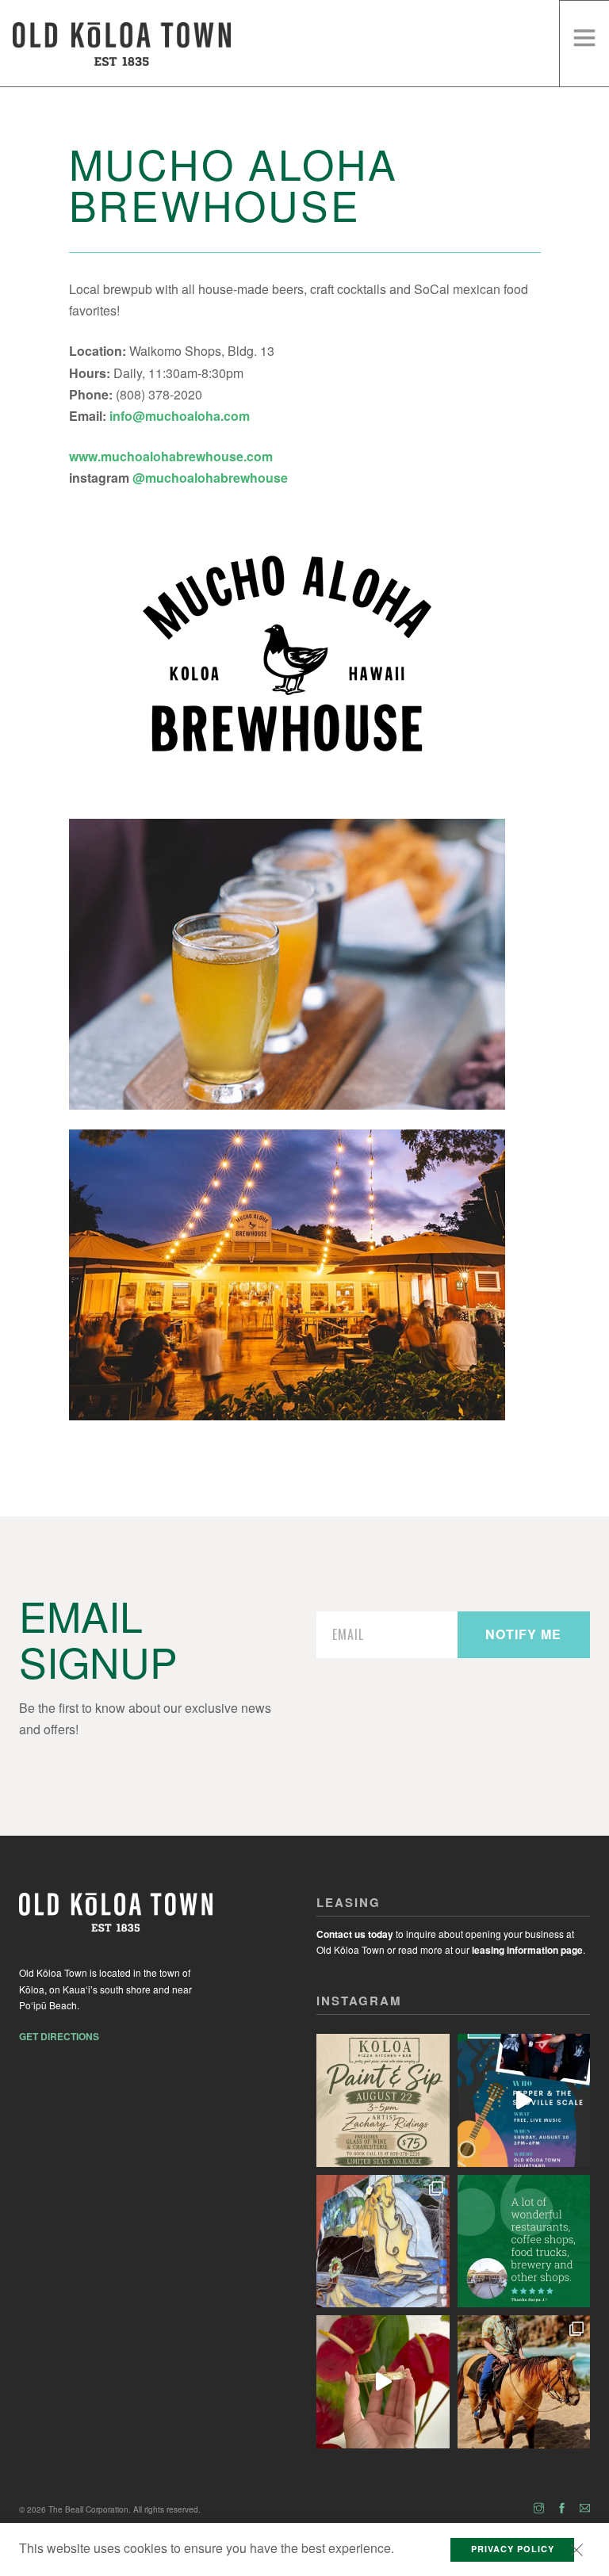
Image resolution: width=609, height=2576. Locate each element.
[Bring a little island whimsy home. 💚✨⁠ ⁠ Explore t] (383, 2242)
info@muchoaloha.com (180, 416)
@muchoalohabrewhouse (210, 478)
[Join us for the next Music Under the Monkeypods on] (524, 2100)
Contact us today (355, 1934)
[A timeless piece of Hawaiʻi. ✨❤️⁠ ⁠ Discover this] (383, 2382)
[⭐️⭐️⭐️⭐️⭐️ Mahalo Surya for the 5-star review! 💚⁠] (524, 2242)
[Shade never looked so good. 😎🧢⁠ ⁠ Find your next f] (524, 2382)
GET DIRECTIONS (59, 2036)
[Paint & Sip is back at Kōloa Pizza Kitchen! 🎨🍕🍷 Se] (383, 2100)
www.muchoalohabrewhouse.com (171, 456)
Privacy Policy (513, 2549)
